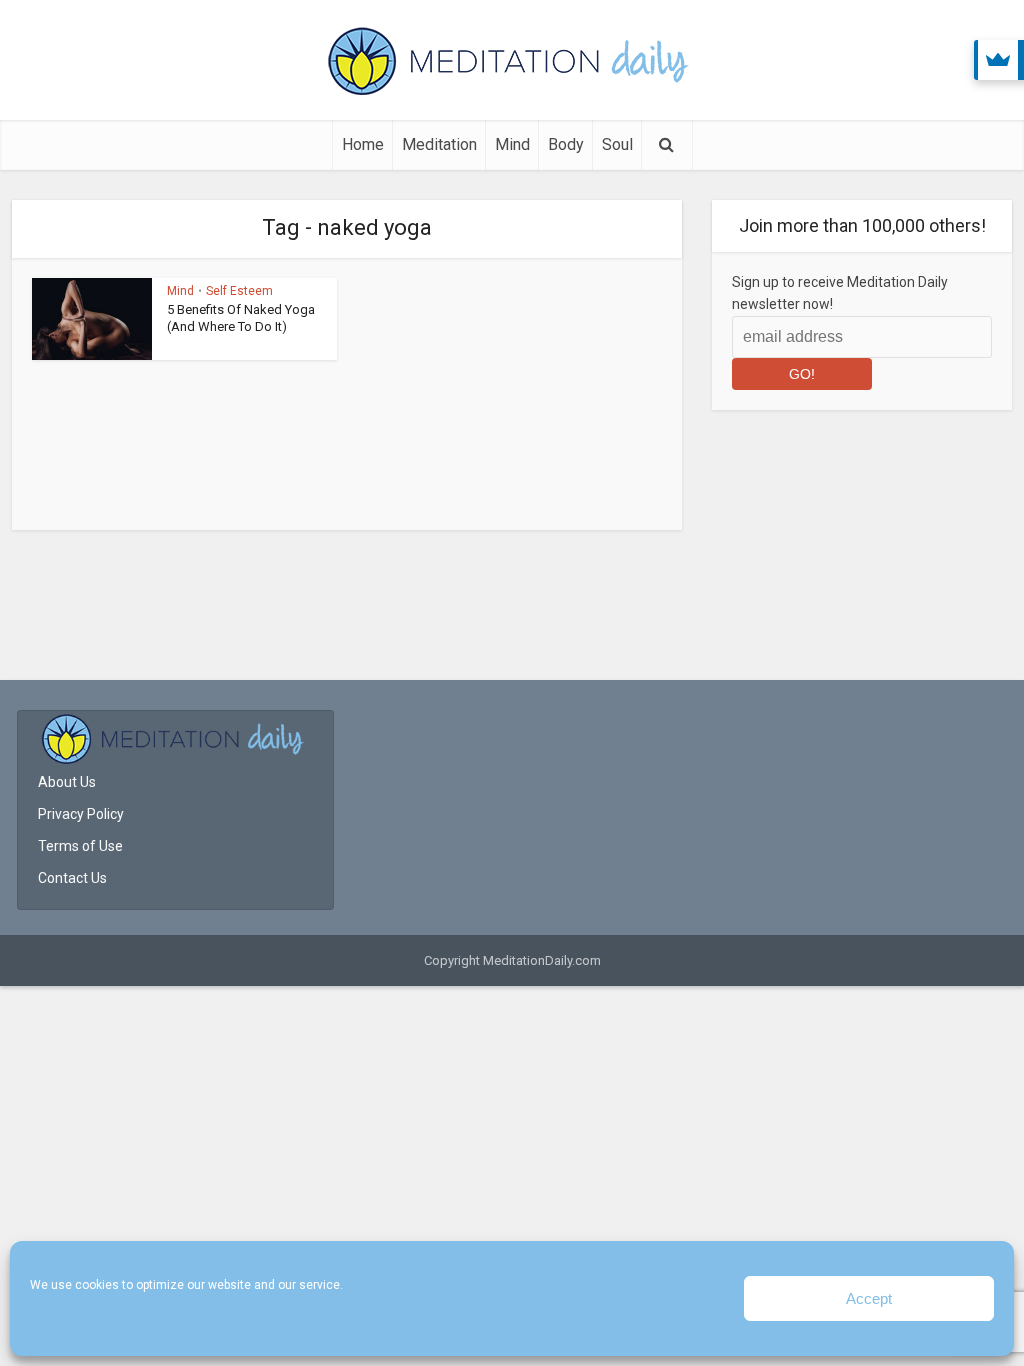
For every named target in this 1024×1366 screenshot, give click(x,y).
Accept (869, 1298)
